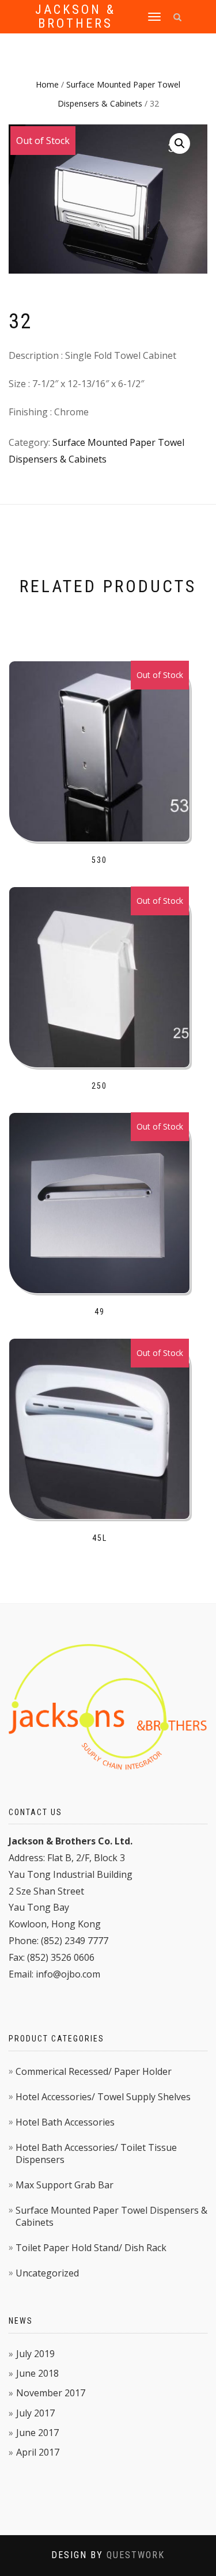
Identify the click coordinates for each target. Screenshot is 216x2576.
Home (47, 84)
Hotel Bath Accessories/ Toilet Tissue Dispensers (96, 2153)
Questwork (136, 2555)
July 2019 (35, 2354)
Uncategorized (47, 2273)
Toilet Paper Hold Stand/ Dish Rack (91, 2248)
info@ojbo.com (68, 1974)
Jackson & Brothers (75, 17)
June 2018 (37, 2373)
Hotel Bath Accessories (65, 2122)
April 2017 (38, 2452)
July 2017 (35, 2413)
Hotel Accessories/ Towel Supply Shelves (103, 2097)
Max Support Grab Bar (65, 2185)
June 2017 (37, 2433)
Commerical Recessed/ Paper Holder (94, 2071)
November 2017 (51, 2393)
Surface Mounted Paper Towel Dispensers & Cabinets (111, 2216)
